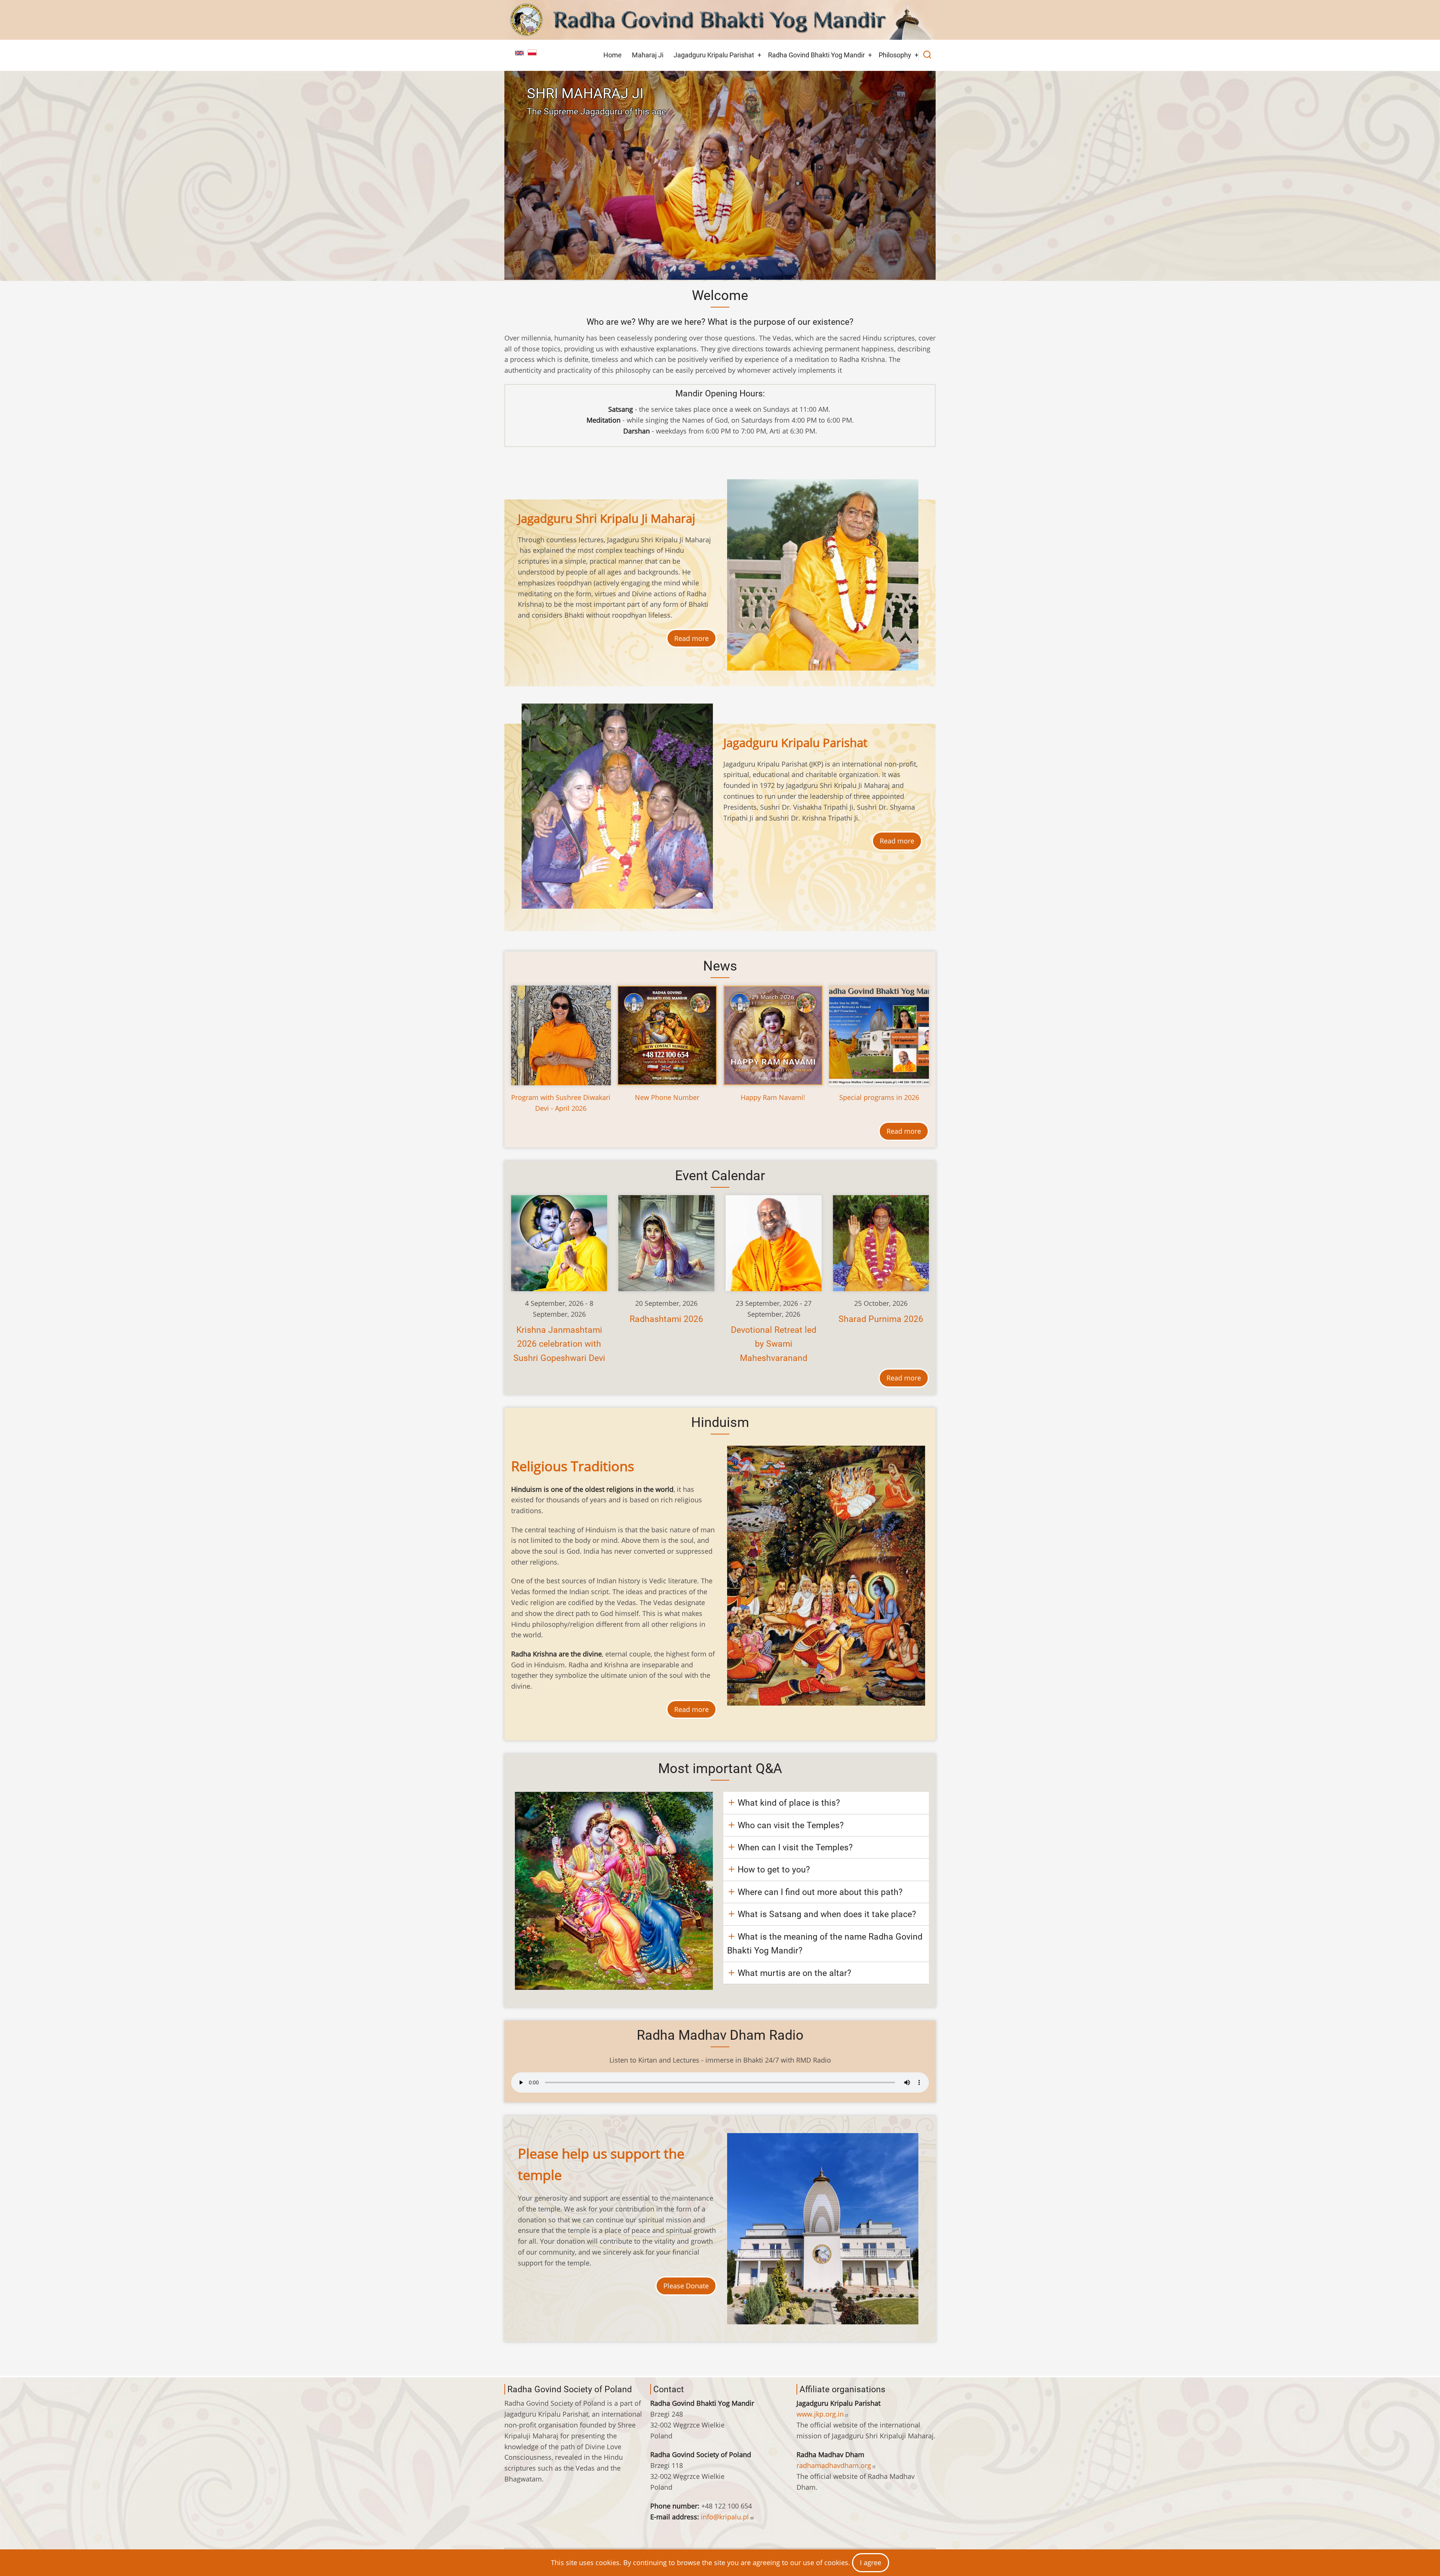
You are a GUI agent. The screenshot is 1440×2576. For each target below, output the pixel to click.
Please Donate (686, 2286)
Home (613, 55)
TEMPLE (554, 93)
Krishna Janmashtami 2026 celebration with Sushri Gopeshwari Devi (559, 1344)
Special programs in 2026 (879, 1097)
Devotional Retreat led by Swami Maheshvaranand (774, 1344)
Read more (691, 638)
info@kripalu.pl (725, 2517)
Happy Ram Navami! (773, 1097)
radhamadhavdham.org (834, 2465)
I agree (871, 2562)
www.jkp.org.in (820, 2414)
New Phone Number (667, 1097)
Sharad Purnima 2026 (881, 1319)
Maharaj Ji (648, 55)
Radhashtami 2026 (666, 1319)
